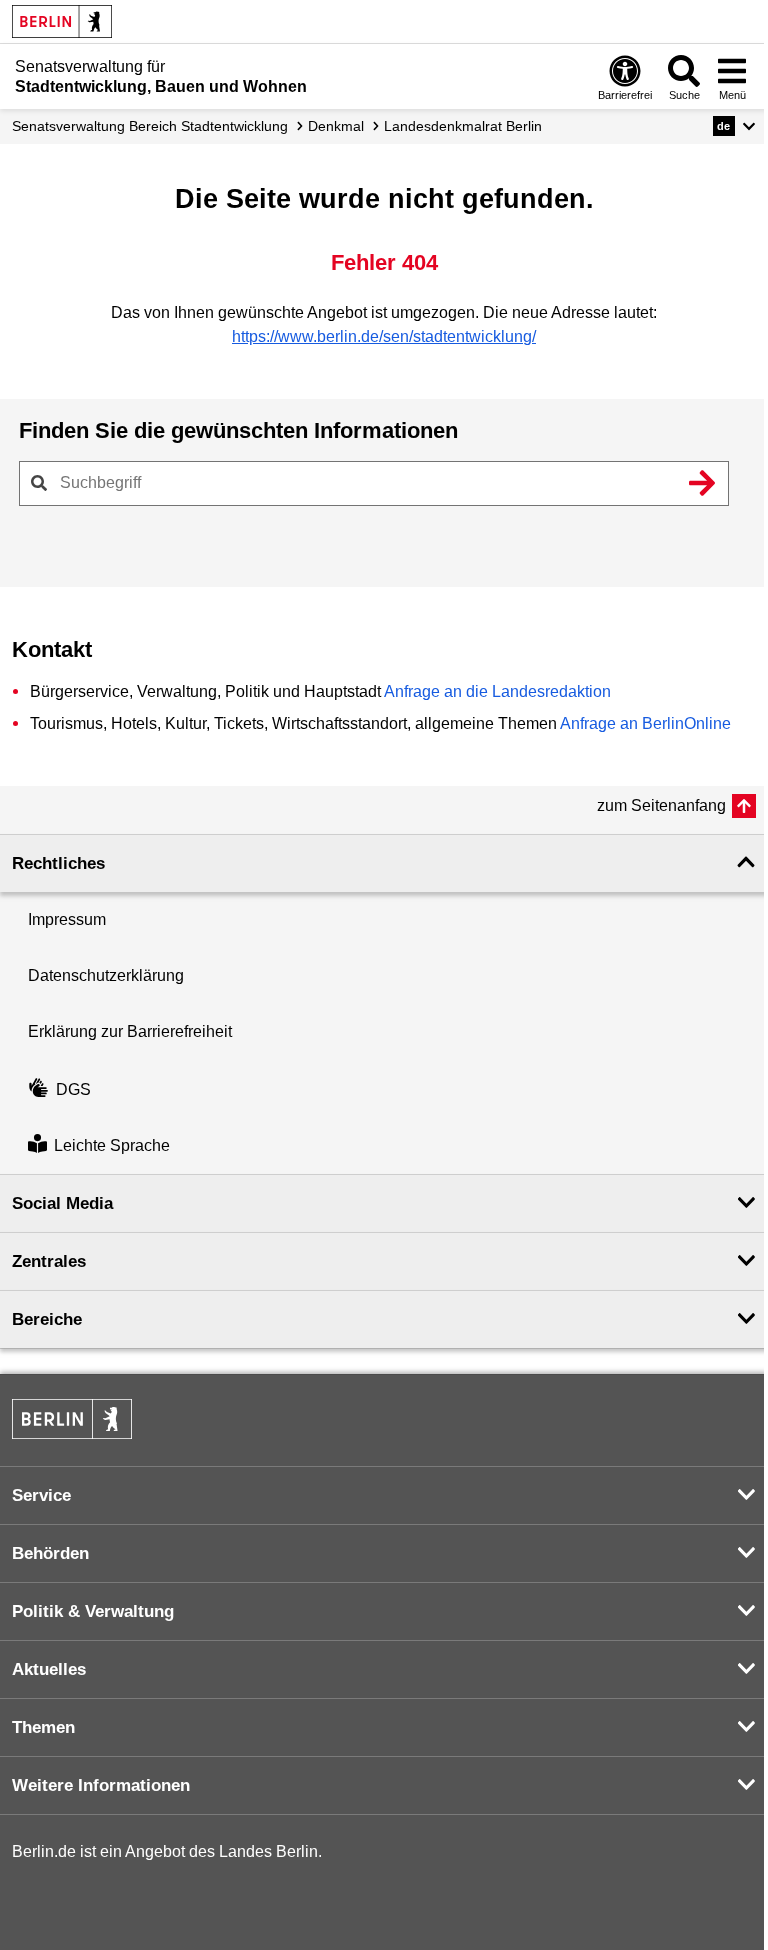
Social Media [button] (62, 1203)
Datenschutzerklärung (106, 975)
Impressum (67, 919)
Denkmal (336, 126)
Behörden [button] (50, 1553)
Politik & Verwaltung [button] (93, 1611)
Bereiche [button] (47, 1319)
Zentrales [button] (49, 1261)
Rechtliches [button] (58, 863)
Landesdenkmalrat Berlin (463, 126)
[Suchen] (702, 483)
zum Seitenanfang (661, 805)
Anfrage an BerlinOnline (645, 723)
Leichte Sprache (112, 1145)
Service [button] (41, 1495)
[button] (734, 126)
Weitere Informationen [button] (101, 1785)
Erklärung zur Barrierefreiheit (130, 1031)
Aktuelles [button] (49, 1669)
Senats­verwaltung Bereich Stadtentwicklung (150, 126)
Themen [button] (43, 1727)
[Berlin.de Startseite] (62, 21)
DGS (73, 1089)
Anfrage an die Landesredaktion (497, 691)
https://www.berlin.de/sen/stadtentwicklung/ (384, 336)
